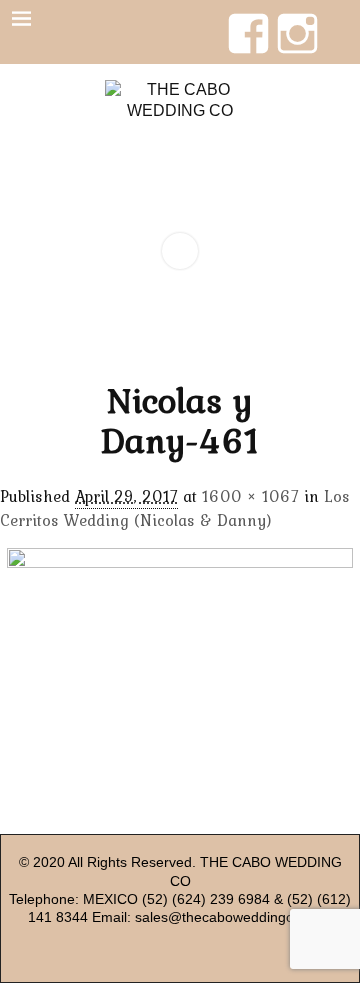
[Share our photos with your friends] (297, 19)
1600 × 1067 (250, 496)
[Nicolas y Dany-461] (180, 675)
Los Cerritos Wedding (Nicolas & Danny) (175, 508)
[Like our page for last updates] (248, 19)
